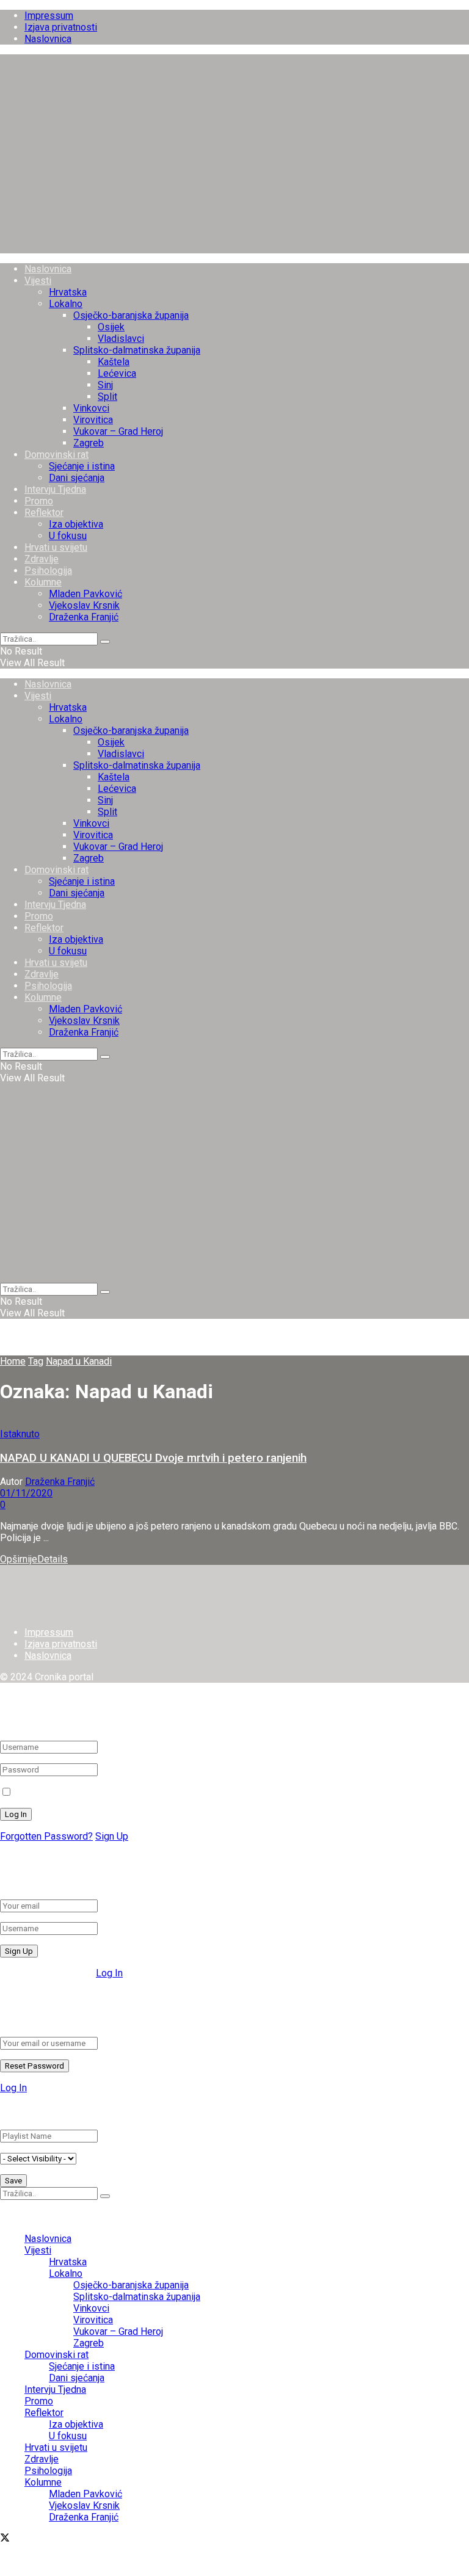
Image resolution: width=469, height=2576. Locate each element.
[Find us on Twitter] (5, 2539)
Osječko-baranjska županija (131, 315)
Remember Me (46, 1792)
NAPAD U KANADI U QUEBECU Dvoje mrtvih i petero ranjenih (153, 1458)
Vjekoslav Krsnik (84, 605)
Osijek (111, 327)
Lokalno (66, 304)
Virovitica (93, 420)
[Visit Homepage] (234, 248)
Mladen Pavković (85, 594)
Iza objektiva (76, 524)
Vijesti (38, 281)
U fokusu (68, 536)
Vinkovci (91, 408)
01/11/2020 (26, 1493)
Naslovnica (48, 39)
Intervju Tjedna (55, 489)
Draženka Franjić (84, 617)
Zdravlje (42, 559)
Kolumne (43, 582)
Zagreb (89, 443)
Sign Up (112, 1836)
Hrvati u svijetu (56, 547)
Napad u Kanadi (79, 1361)
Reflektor (44, 513)
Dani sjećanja (77, 478)
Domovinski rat (56, 455)
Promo (39, 501)
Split (107, 397)
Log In (109, 1973)
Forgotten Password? (46, 1836)
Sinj (105, 385)
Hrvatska (68, 292)
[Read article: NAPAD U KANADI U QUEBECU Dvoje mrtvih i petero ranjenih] (234, 1422)
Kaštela (114, 362)
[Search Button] (105, 642)
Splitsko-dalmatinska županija (137, 350)
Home (13, 1361)
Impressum (49, 16)
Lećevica (117, 373)
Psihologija (48, 571)
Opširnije (34, 1559)
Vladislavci (121, 339)
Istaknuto (20, 1434)
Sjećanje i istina (82, 466)
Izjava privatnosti (61, 27)
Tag (36, 1361)
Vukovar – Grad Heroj (118, 431)
